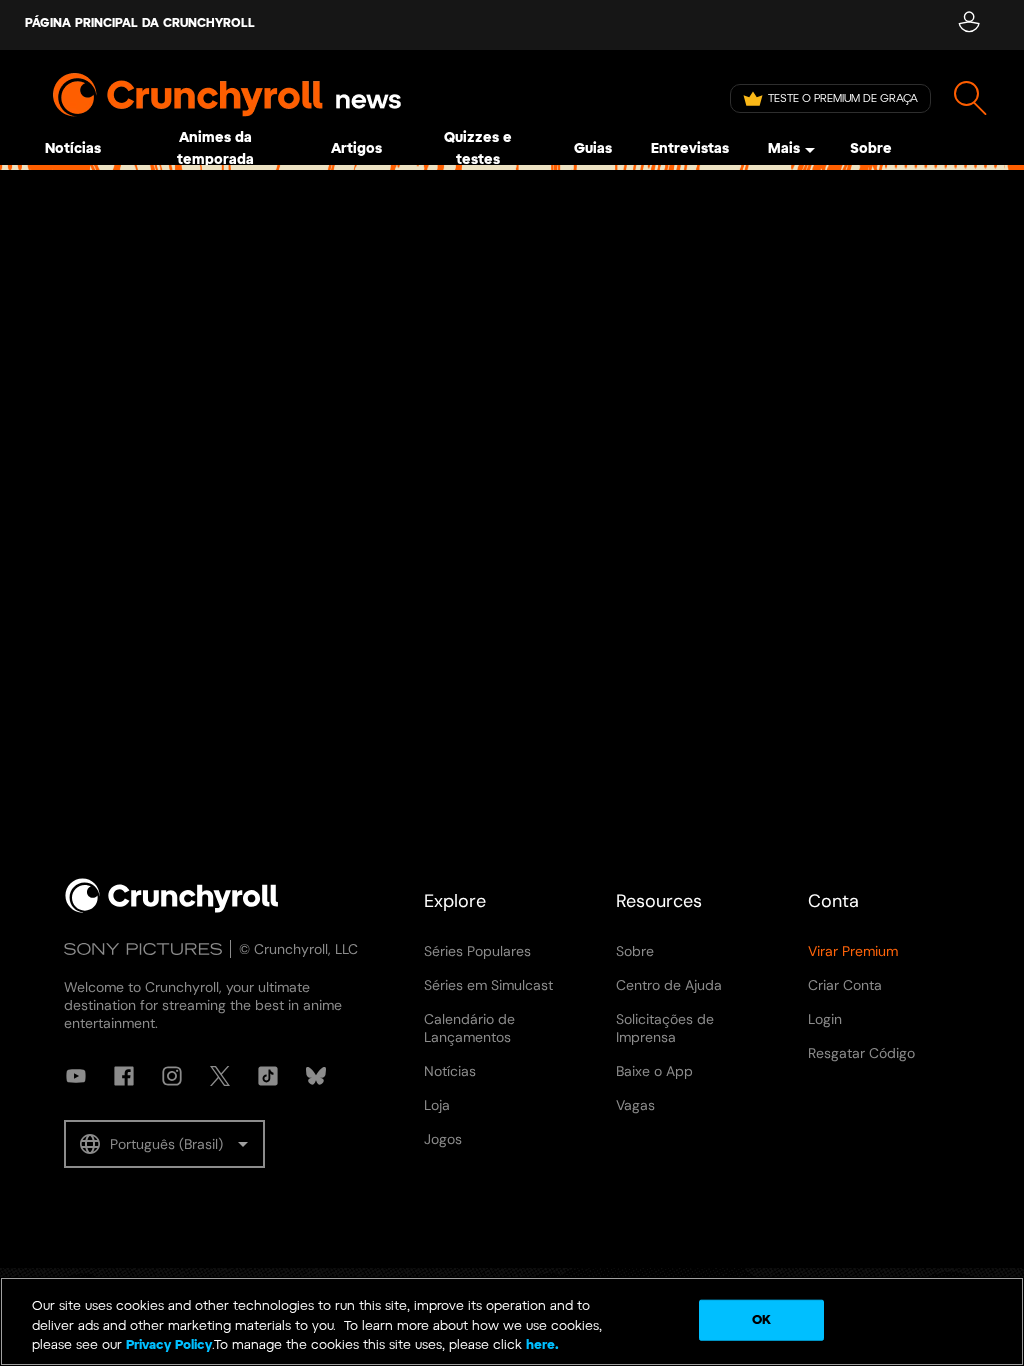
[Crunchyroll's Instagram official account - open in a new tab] (172, 1076)
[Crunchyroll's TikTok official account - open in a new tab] (268, 1076)
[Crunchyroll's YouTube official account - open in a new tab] (76, 1076)
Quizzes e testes (478, 149)
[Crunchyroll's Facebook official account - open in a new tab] (124, 1076)
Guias (593, 149)
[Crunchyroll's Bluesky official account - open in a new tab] (316, 1076)
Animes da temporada (215, 149)
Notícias (73, 149)
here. (540, 1345)
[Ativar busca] (970, 98)
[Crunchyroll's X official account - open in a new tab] (220, 1076)
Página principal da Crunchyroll (140, 23)
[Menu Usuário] (968, 25)
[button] (164, 1144)
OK (761, 1319)
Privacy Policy (169, 1345)
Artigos (356, 149)
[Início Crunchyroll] (172, 909)
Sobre (871, 149)
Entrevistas (690, 149)
